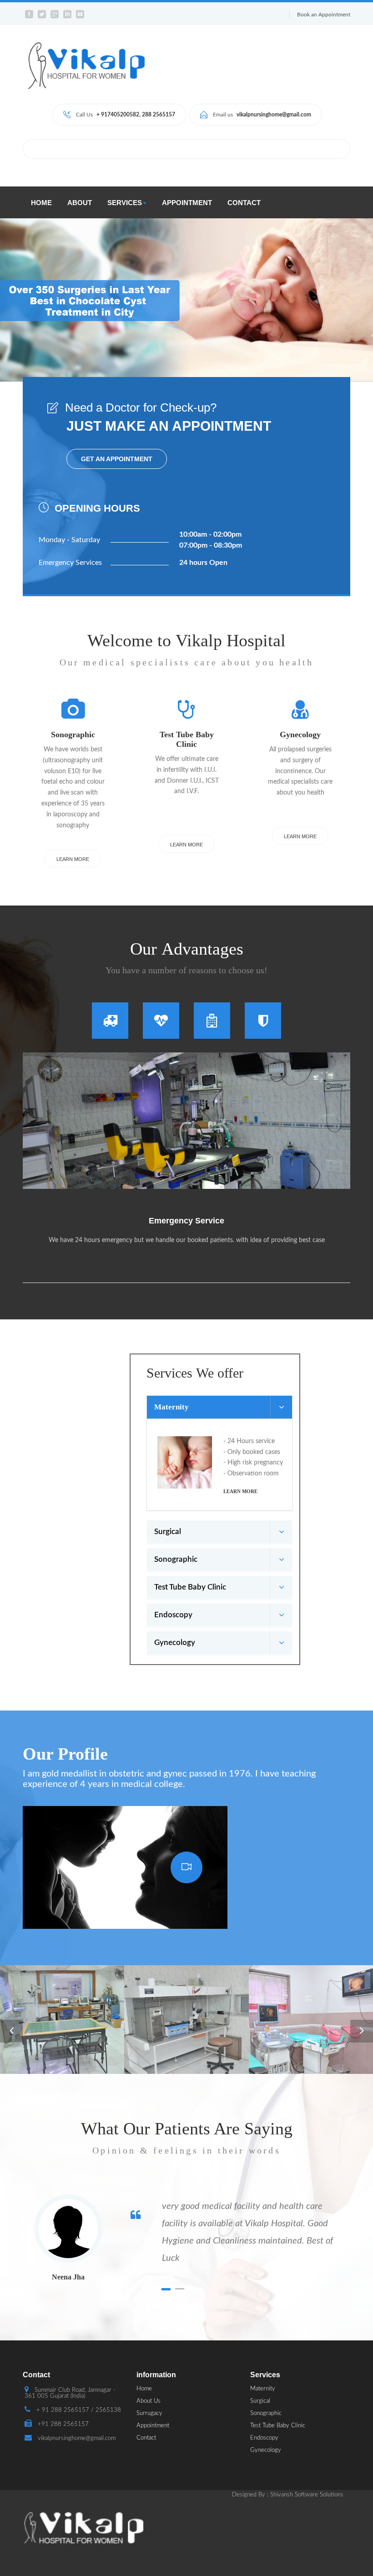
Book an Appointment (324, 15)
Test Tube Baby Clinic (278, 2426)
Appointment (187, 203)
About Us (149, 2401)
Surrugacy (149, 2413)
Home (41, 203)
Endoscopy (264, 2438)
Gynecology (266, 2450)
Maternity (263, 2389)
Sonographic (266, 2413)
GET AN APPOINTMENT (117, 459)
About (80, 203)
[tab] (110, 1020)
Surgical (260, 2401)
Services (125, 203)
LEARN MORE (73, 859)
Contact (244, 203)
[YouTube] (186, 1867)
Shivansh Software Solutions (307, 2495)
